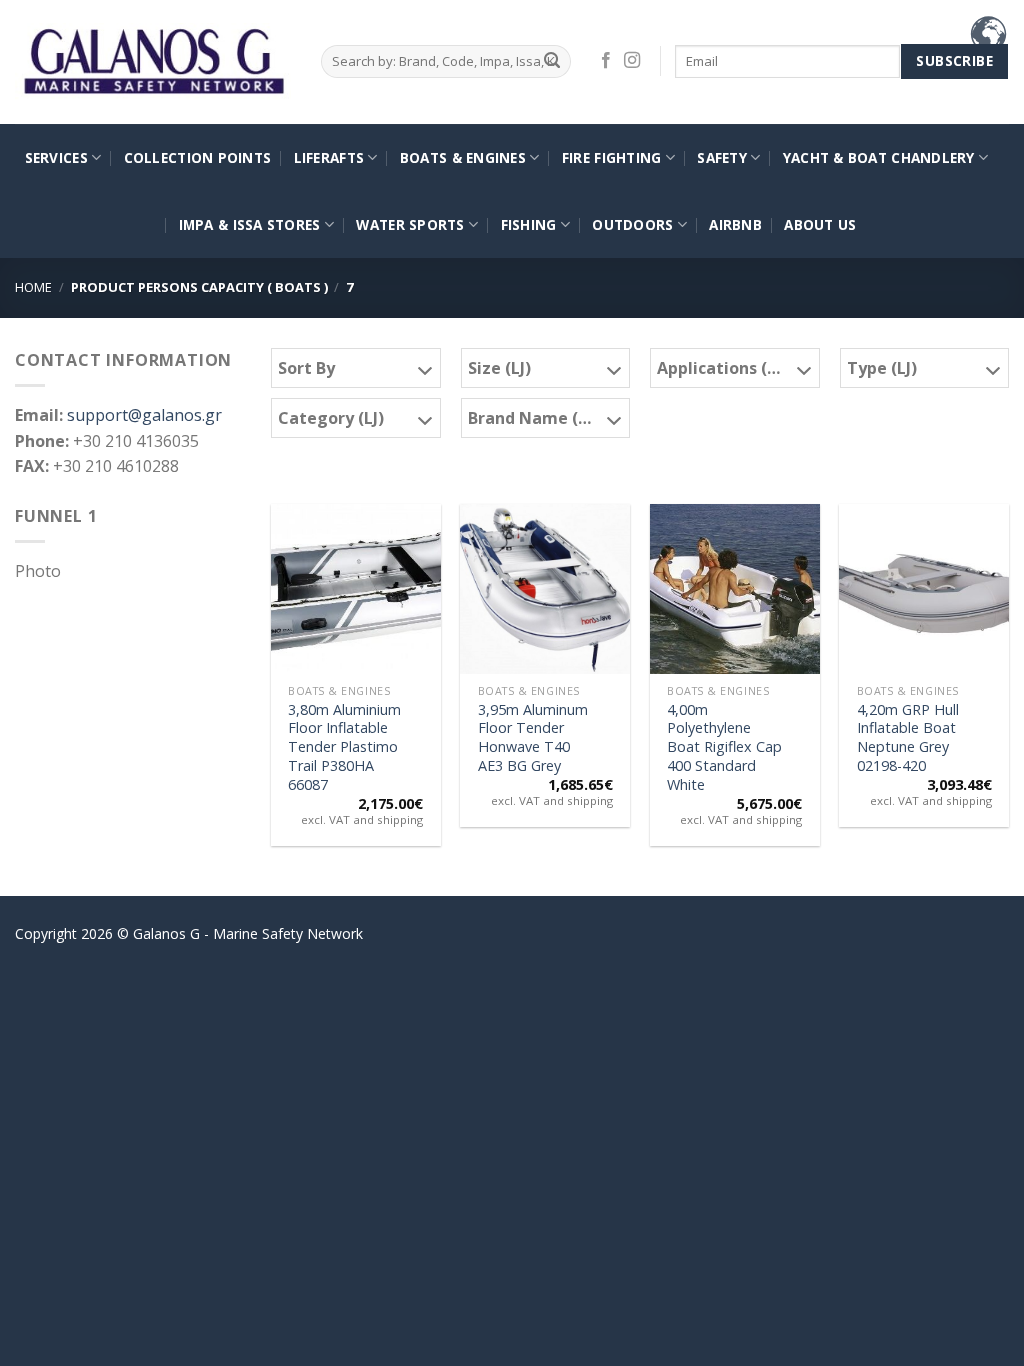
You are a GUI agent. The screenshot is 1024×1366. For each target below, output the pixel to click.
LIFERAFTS (329, 157)
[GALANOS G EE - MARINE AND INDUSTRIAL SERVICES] (153, 62)
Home (33, 287)
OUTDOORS (632, 224)
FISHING (529, 224)
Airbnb (735, 224)
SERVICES (56, 157)
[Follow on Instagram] (632, 61)
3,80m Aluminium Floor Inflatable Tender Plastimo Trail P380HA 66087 (344, 747)
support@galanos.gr (144, 415)
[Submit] (552, 61)
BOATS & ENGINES (463, 157)
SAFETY (722, 157)
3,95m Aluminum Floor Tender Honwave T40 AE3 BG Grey (533, 738)
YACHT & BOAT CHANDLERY (879, 157)
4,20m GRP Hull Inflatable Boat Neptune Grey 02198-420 (908, 738)
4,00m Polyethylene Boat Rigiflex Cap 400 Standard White (724, 747)
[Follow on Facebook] (606, 61)
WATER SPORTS (410, 224)
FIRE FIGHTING (612, 157)
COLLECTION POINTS (198, 157)
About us (820, 224)
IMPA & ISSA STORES (250, 224)
